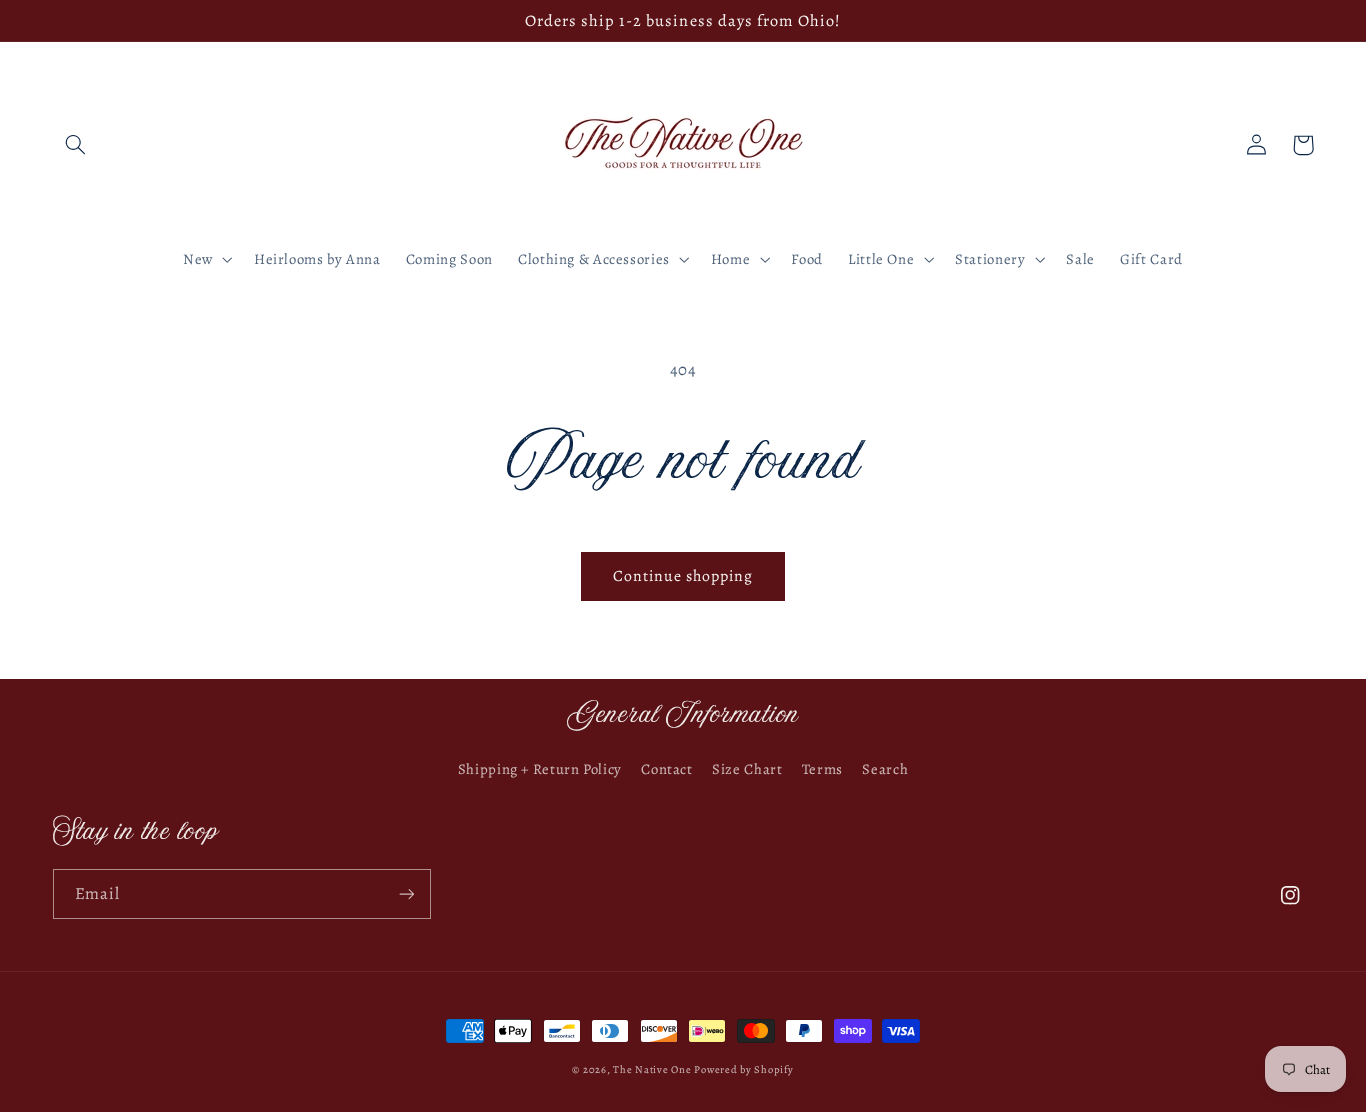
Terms (822, 769)
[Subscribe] (406, 893)
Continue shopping (683, 575)
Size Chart (747, 769)
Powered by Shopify (743, 1069)
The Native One (653, 1069)
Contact (666, 769)
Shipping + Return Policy (540, 769)
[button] (76, 145)
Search (885, 769)
